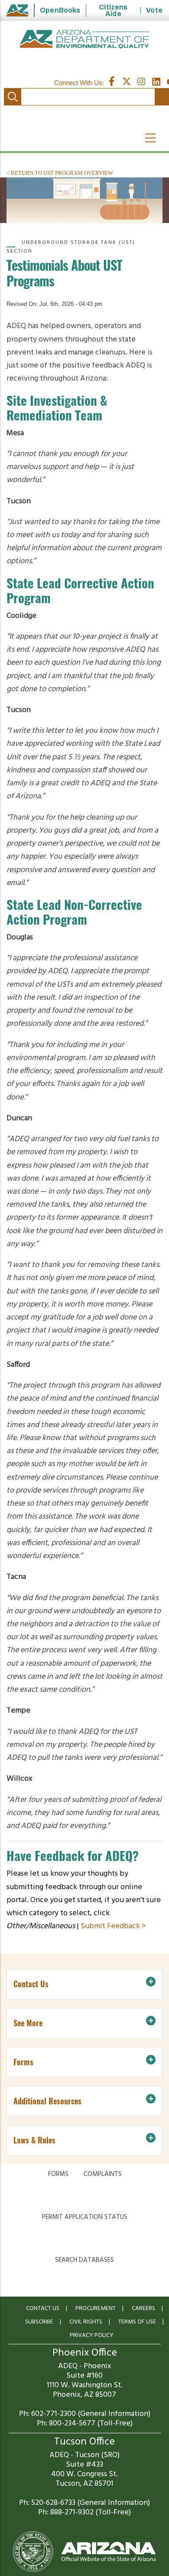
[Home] (84, 39)
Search (13, 97)
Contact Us (43, 2309)
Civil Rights (86, 2322)
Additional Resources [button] (47, 2101)
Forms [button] (23, 2062)
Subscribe (39, 2322)
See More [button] (28, 2023)
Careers (143, 2309)
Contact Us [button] (31, 1984)
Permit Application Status (85, 2217)
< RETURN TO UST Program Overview (60, 173)
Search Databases (84, 2260)
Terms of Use (137, 2322)
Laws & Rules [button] (34, 2140)
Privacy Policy (92, 2335)
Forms (58, 2174)
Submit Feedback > (113, 1926)
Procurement (96, 2309)
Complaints (103, 2174)
